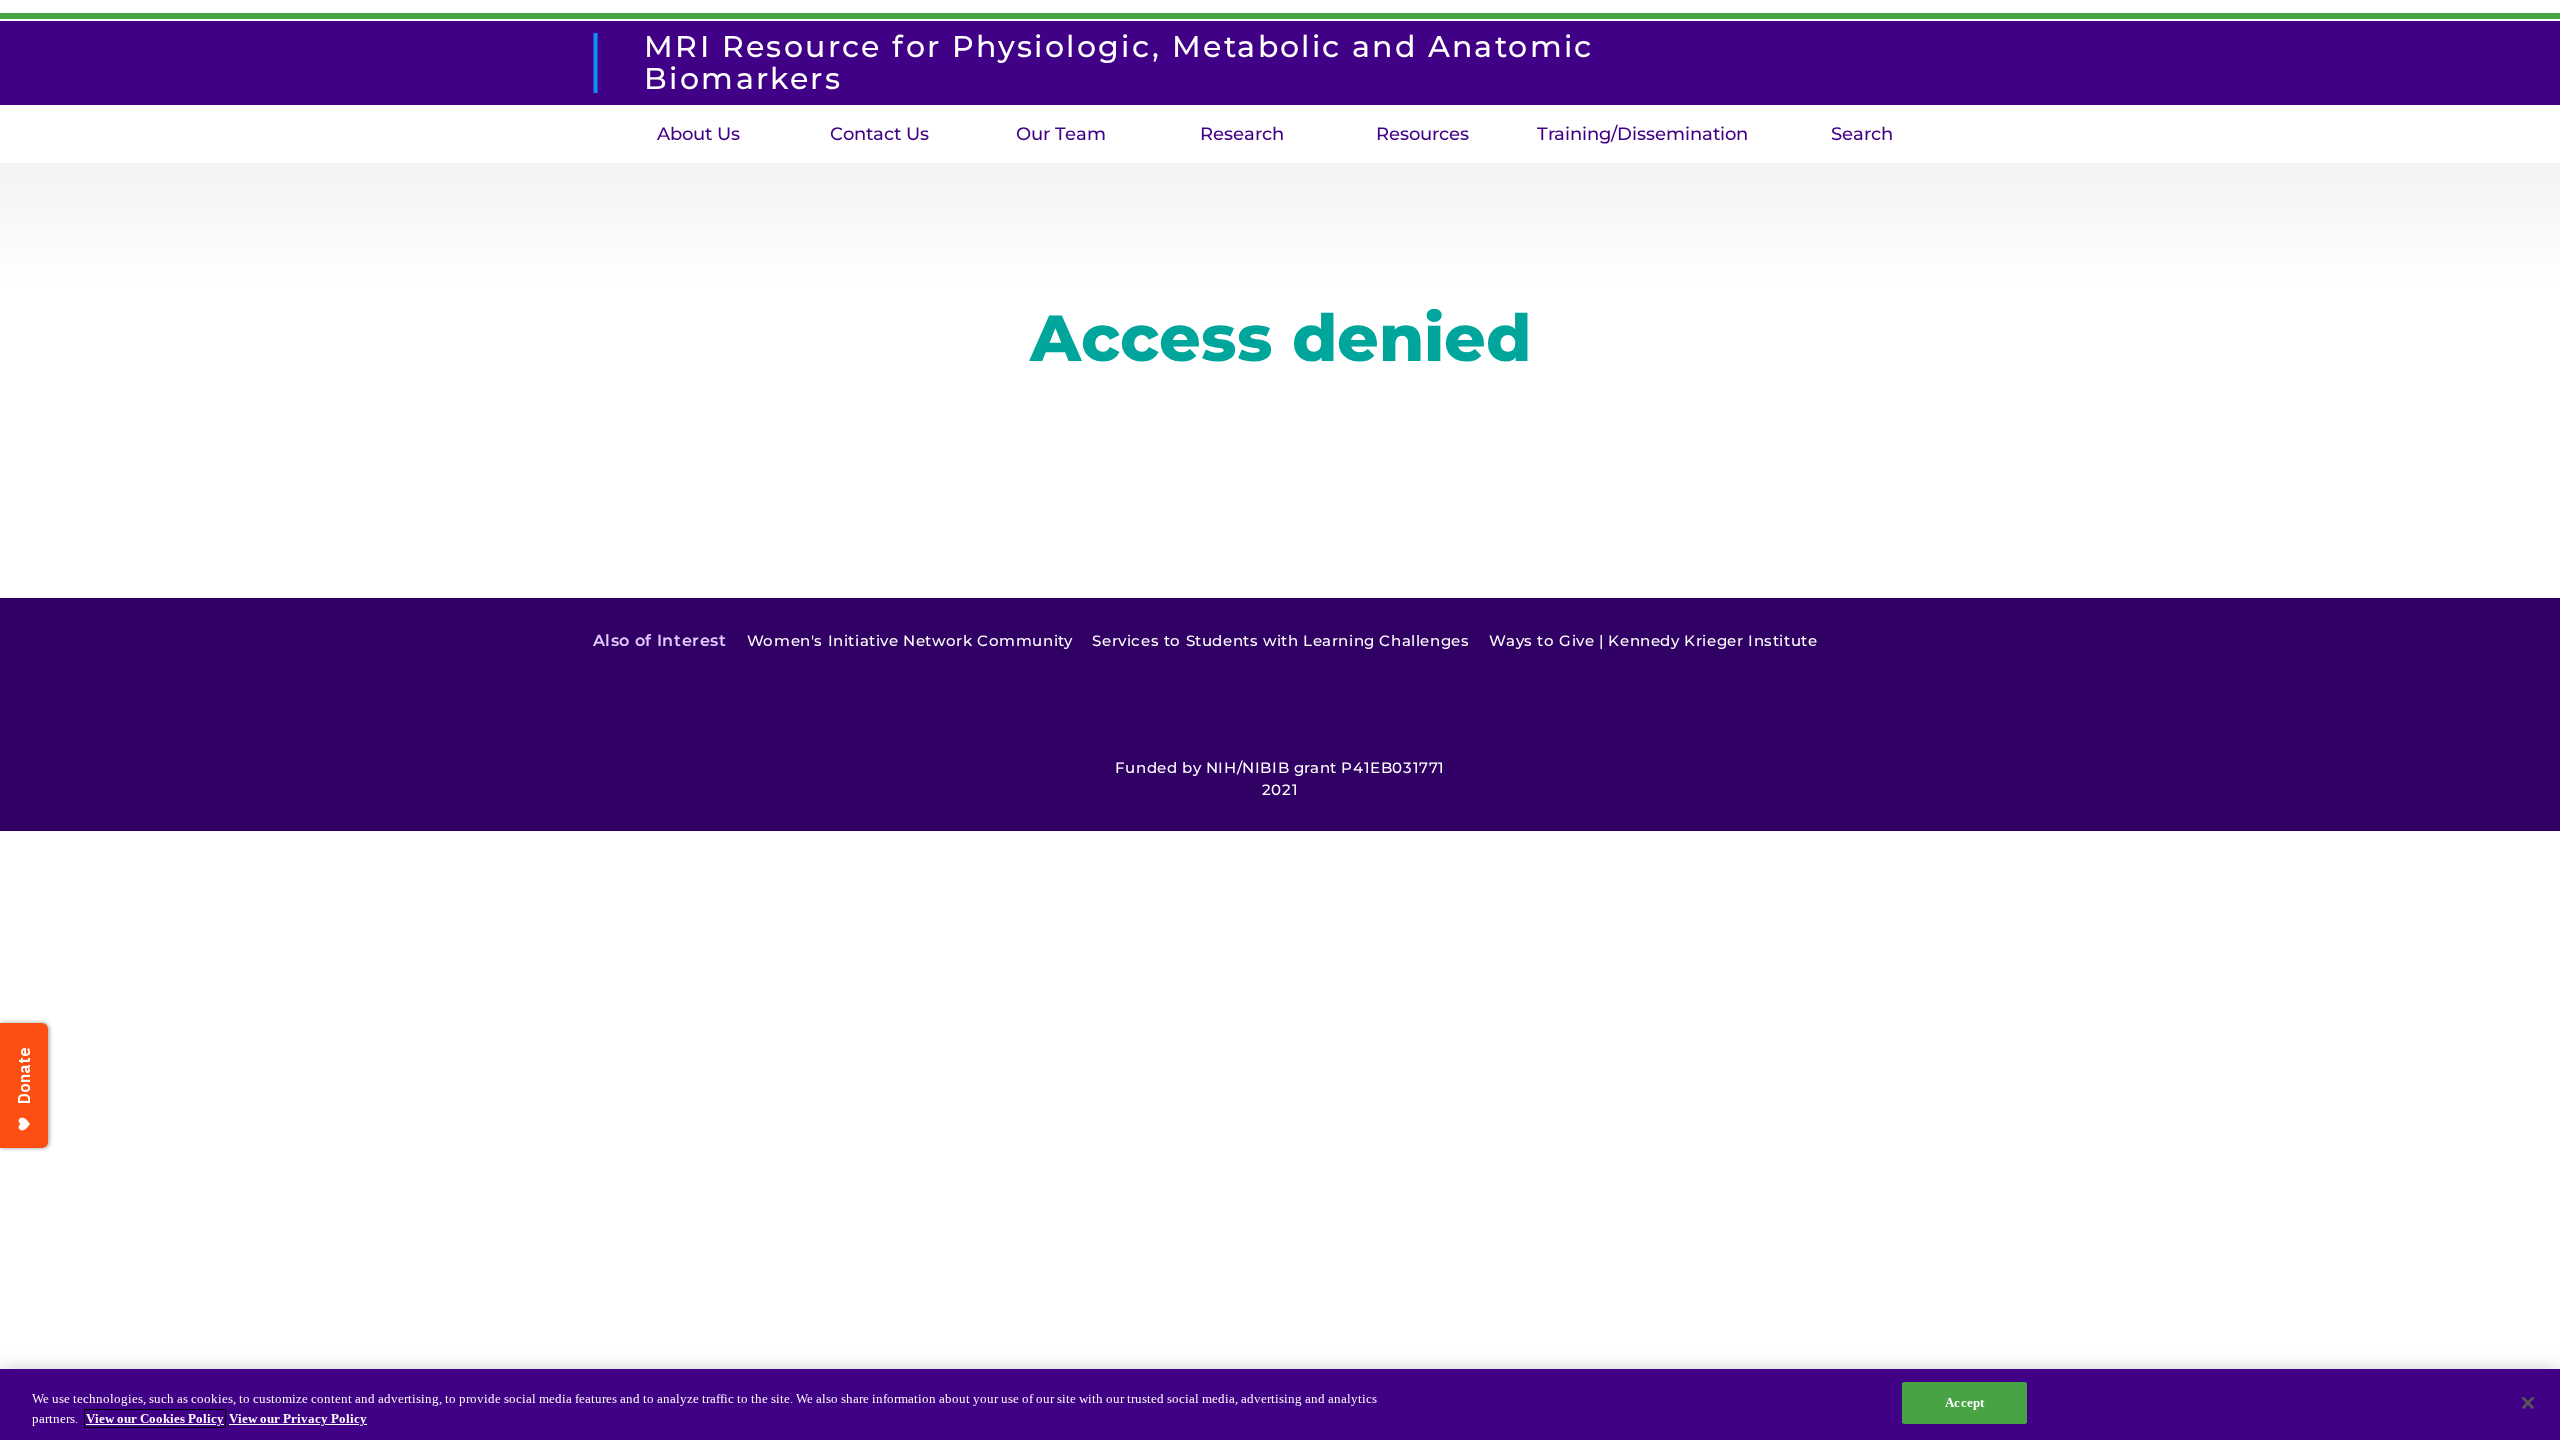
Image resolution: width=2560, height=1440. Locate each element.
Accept (1964, 1402)
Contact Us (879, 134)
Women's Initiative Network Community (910, 640)
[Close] (2528, 1403)
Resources (1422, 134)
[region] (1280, 1404)
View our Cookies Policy (155, 1418)
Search (1862, 134)
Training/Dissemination (1642, 134)
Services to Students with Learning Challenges (1280, 640)
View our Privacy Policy (298, 1418)
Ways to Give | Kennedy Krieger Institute (1653, 640)
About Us (698, 134)
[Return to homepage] (604, 63)
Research (1242, 134)
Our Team (1061, 134)
